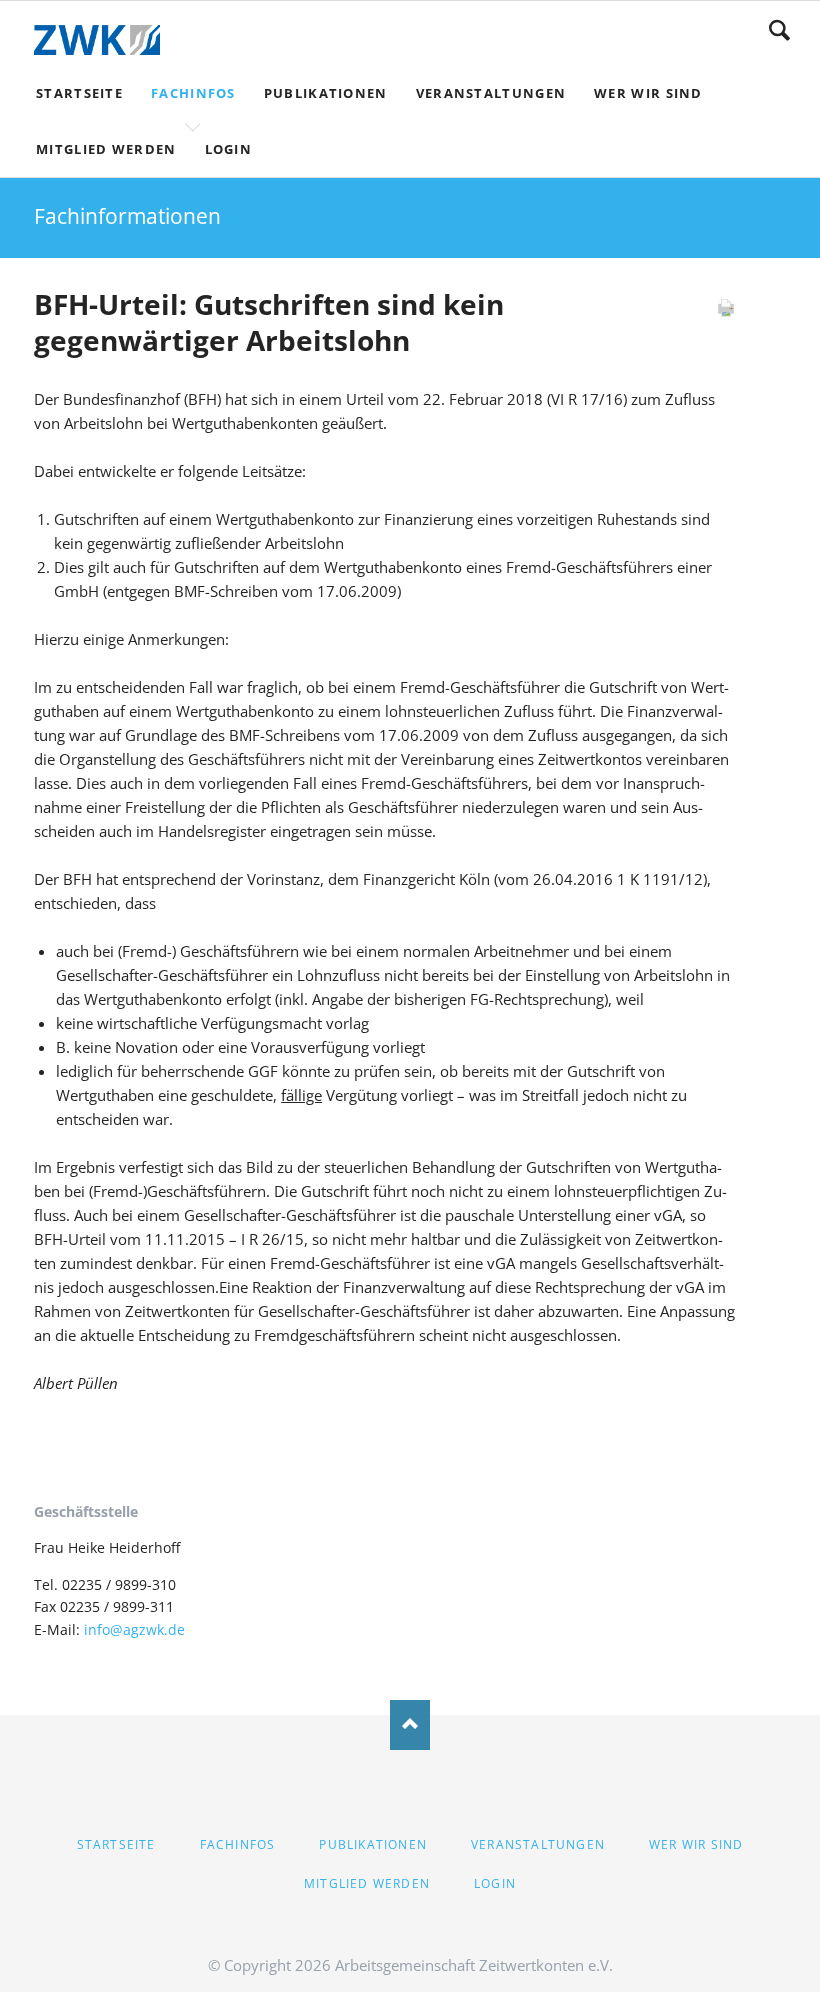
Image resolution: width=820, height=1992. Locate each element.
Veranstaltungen (538, 1844)
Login (495, 1883)
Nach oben (410, 1725)
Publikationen (373, 1844)
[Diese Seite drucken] (726, 312)
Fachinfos (238, 1844)
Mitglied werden (367, 1883)
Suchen (779, 30)
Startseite (116, 1844)
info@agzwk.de (134, 1629)
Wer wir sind (696, 1844)
